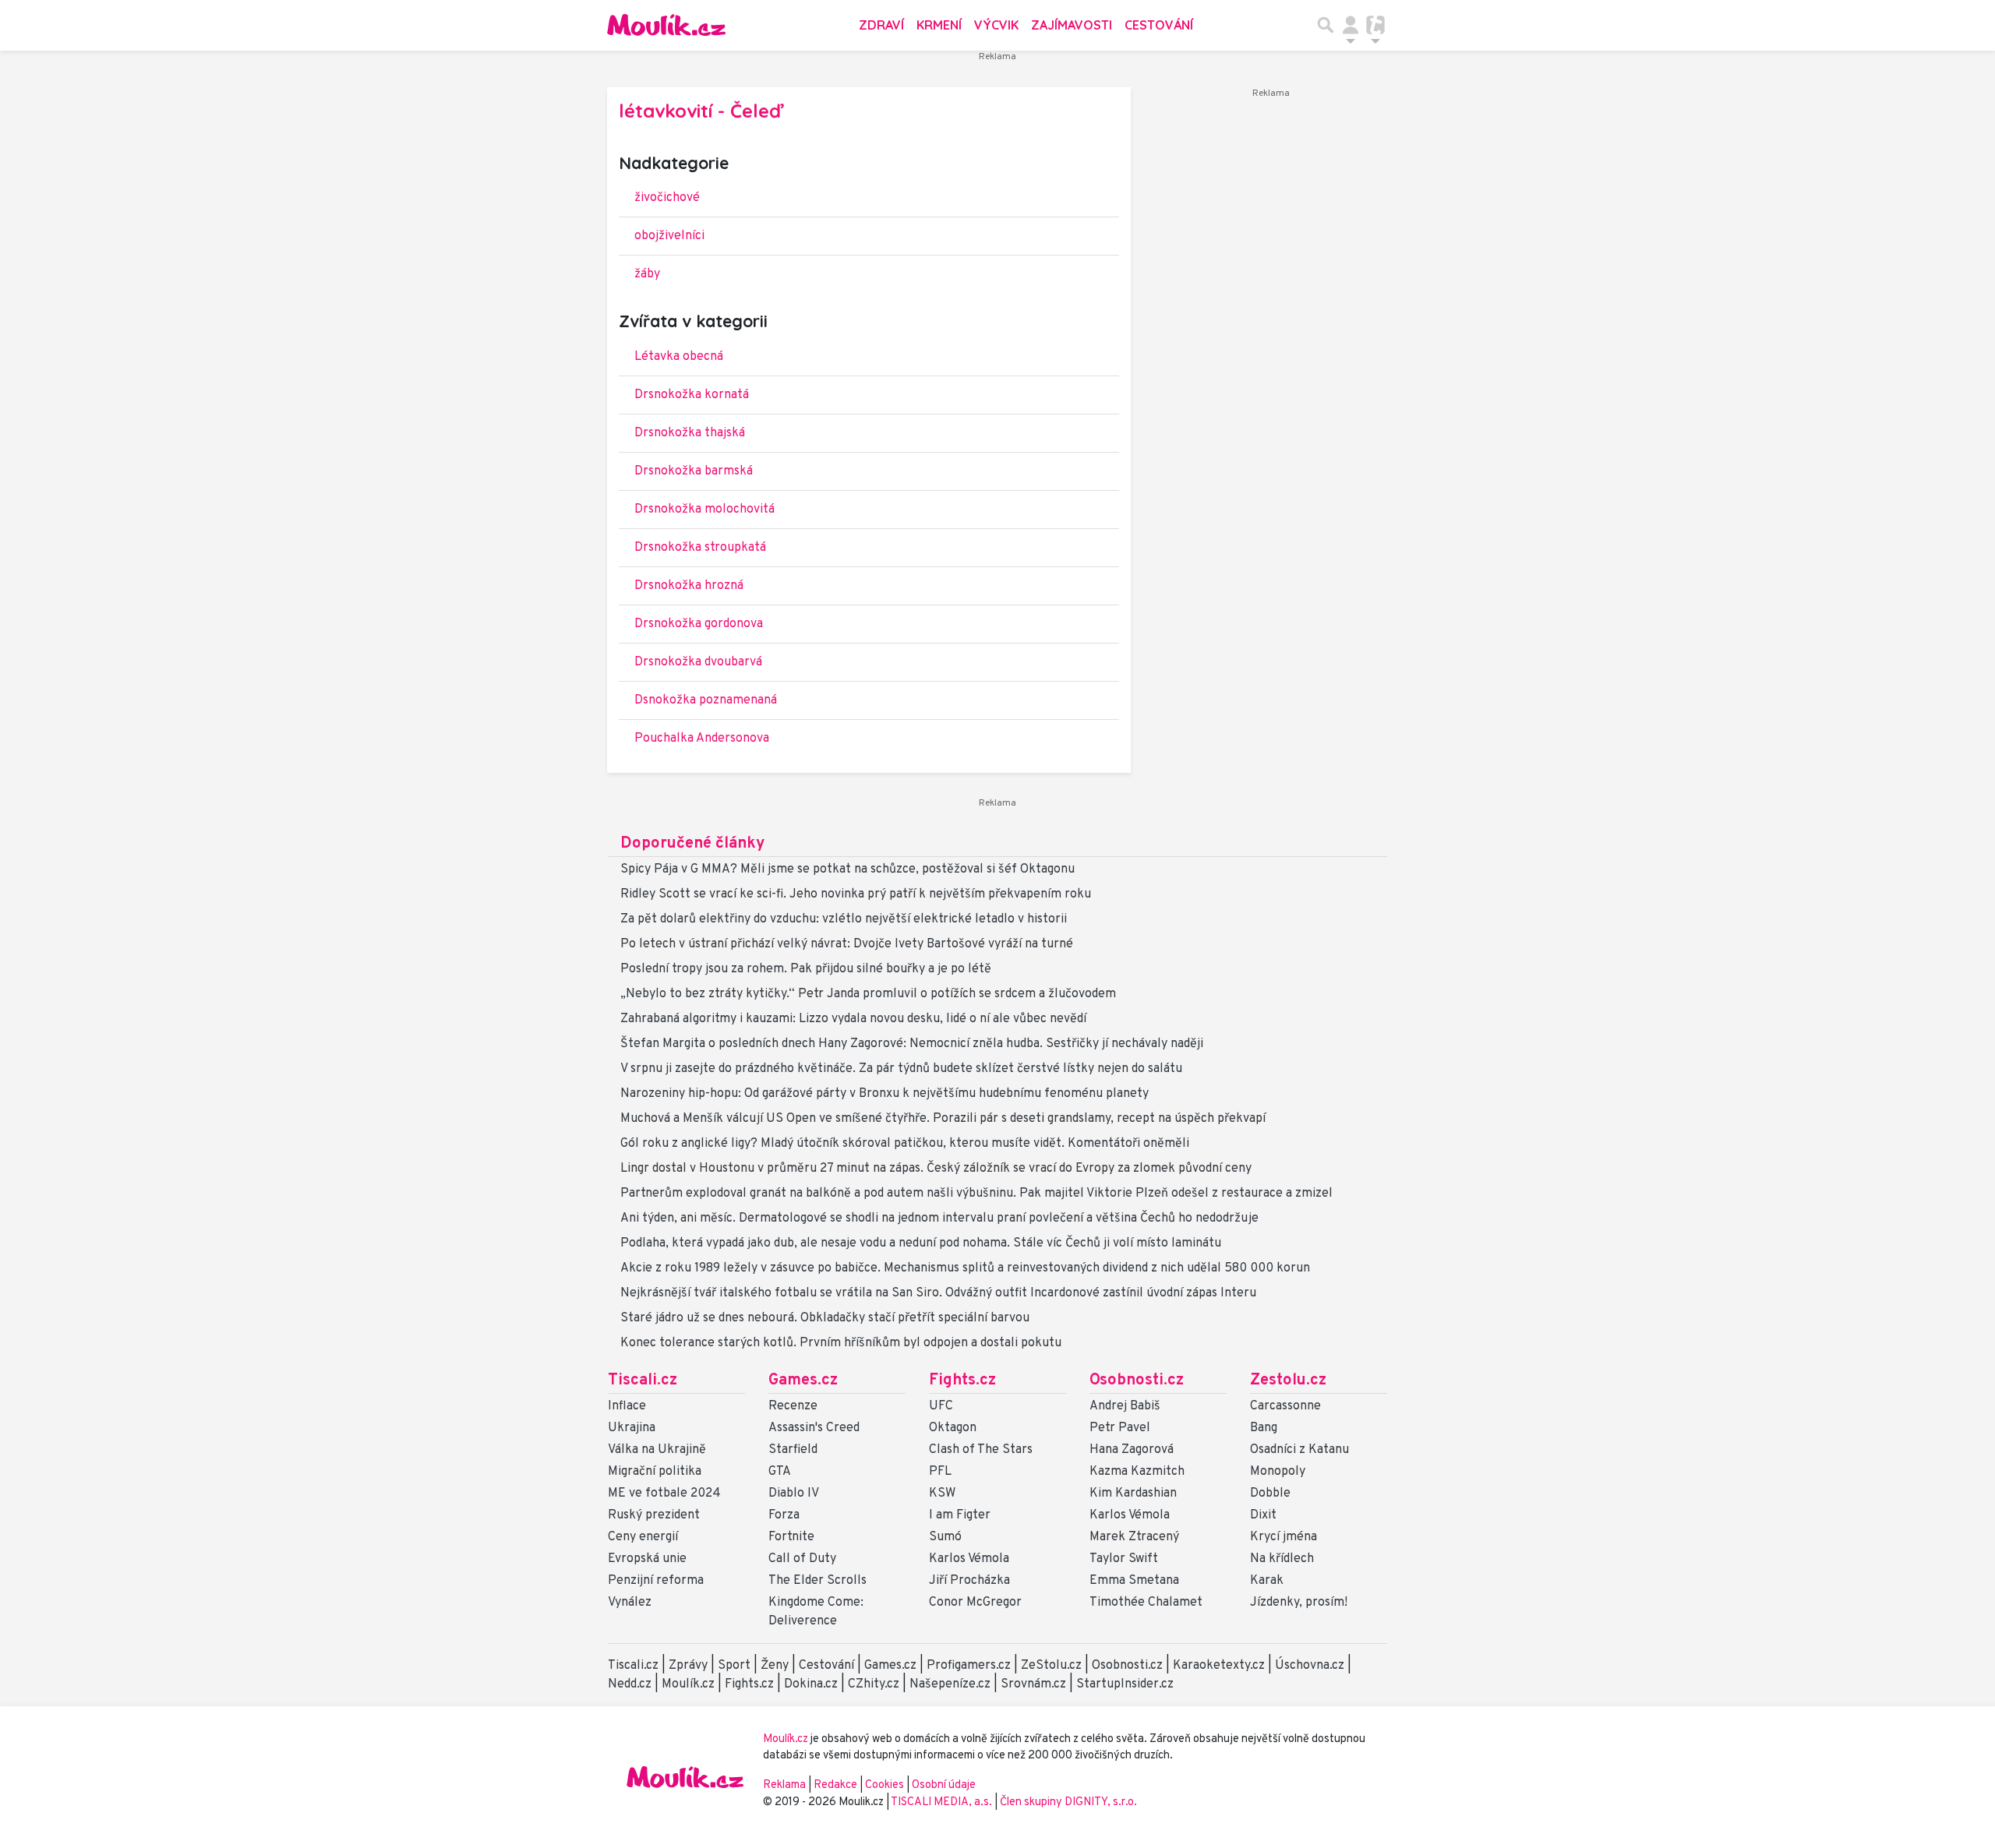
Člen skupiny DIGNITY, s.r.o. (1068, 1802)
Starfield (793, 1450)
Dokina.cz (811, 1684)
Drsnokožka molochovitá (704, 510)
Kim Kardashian (1133, 1494)
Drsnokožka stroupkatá (700, 548)
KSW (942, 1494)
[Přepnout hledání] (1326, 25)
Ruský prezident (654, 1515)
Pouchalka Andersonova (702, 739)
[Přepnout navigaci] (1351, 25)
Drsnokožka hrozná (689, 586)
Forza (784, 1515)
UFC (941, 1406)
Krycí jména (1284, 1537)
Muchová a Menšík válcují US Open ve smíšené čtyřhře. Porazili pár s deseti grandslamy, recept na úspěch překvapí (943, 1119)
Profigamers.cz (969, 1666)
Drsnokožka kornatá (692, 395)
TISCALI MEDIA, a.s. (943, 1802)
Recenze (793, 1406)
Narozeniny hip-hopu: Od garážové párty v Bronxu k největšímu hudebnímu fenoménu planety (885, 1094)
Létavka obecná (679, 357)
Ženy (775, 1666)
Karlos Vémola (969, 1559)
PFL (940, 1472)
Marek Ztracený (1134, 1537)
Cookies (885, 1785)
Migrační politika (655, 1472)
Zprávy (688, 1666)
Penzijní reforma (656, 1581)
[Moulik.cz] (666, 25)
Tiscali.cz (643, 1381)
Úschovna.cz (1310, 1666)
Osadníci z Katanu (1299, 1450)
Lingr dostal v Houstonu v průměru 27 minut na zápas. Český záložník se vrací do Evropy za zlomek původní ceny (936, 1169)
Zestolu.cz (1288, 1381)
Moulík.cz (688, 1684)
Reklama (784, 1785)
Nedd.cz (630, 1684)
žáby (647, 274)
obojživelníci (669, 236)
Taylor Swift (1124, 1559)
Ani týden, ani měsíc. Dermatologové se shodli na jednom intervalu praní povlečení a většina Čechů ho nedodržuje (939, 1218)
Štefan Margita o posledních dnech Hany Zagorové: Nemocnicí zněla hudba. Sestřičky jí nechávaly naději (912, 1044)
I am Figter (960, 1515)
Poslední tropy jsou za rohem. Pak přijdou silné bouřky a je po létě (806, 969)
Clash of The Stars (981, 1450)
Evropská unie (647, 1559)
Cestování (1159, 25)
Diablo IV (794, 1494)
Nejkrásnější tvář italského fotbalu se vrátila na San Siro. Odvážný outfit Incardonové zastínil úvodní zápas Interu (938, 1293)
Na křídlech (1282, 1559)
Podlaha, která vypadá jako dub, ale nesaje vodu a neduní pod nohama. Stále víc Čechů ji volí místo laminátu (921, 1243)
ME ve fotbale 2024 (664, 1494)
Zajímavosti (1072, 25)
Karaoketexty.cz (1219, 1666)
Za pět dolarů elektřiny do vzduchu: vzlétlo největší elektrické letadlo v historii (844, 919)
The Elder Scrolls (817, 1581)
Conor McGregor (975, 1603)
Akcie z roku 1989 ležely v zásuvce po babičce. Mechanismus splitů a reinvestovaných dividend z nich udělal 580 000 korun (965, 1268)
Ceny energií (643, 1537)
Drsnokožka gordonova (699, 624)
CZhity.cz (874, 1684)
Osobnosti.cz (1137, 1381)
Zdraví (881, 25)
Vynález (630, 1603)
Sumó (945, 1537)
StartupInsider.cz (1125, 1684)
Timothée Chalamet (1146, 1603)
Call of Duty (802, 1559)
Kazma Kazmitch (1137, 1472)
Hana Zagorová (1132, 1450)
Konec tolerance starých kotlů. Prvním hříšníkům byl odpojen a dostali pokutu (841, 1343)
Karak (1267, 1581)
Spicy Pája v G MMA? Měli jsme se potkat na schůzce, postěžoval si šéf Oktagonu (847, 869)
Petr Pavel (1120, 1428)
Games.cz (803, 1381)
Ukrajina (632, 1428)
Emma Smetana (1134, 1581)
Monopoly (1278, 1472)
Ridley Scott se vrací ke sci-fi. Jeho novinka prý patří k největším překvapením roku (856, 894)
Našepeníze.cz (950, 1684)
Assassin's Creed (814, 1428)
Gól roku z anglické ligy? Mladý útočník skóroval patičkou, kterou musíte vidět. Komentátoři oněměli (905, 1144)
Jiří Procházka (969, 1581)
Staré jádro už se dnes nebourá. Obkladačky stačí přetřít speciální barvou (825, 1318)
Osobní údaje (944, 1785)
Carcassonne (1285, 1406)
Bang (1264, 1428)
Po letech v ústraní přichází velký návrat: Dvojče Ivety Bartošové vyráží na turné (847, 944)
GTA (780, 1472)
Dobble (1270, 1494)
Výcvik (996, 25)
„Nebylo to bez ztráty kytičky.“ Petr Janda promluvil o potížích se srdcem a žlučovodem (868, 994)
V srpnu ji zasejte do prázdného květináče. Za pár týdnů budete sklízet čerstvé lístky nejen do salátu (901, 1069)
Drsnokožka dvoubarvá (698, 662)
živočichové (667, 198)
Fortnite (791, 1537)
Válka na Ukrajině (657, 1450)
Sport (734, 1666)
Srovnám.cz (1033, 1684)
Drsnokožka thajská (690, 433)
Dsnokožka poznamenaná (706, 700)
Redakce (835, 1785)
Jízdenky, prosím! (1299, 1603)
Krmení (939, 25)
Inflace (627, 1406)
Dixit (1263, 1515)
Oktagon (953, 1428)
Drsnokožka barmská (694, 471)
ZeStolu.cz (1051, 1666)
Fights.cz (962, 1381)
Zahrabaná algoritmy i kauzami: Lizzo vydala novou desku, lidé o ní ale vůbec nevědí (853, 1019)
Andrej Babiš (1125, 1406)
